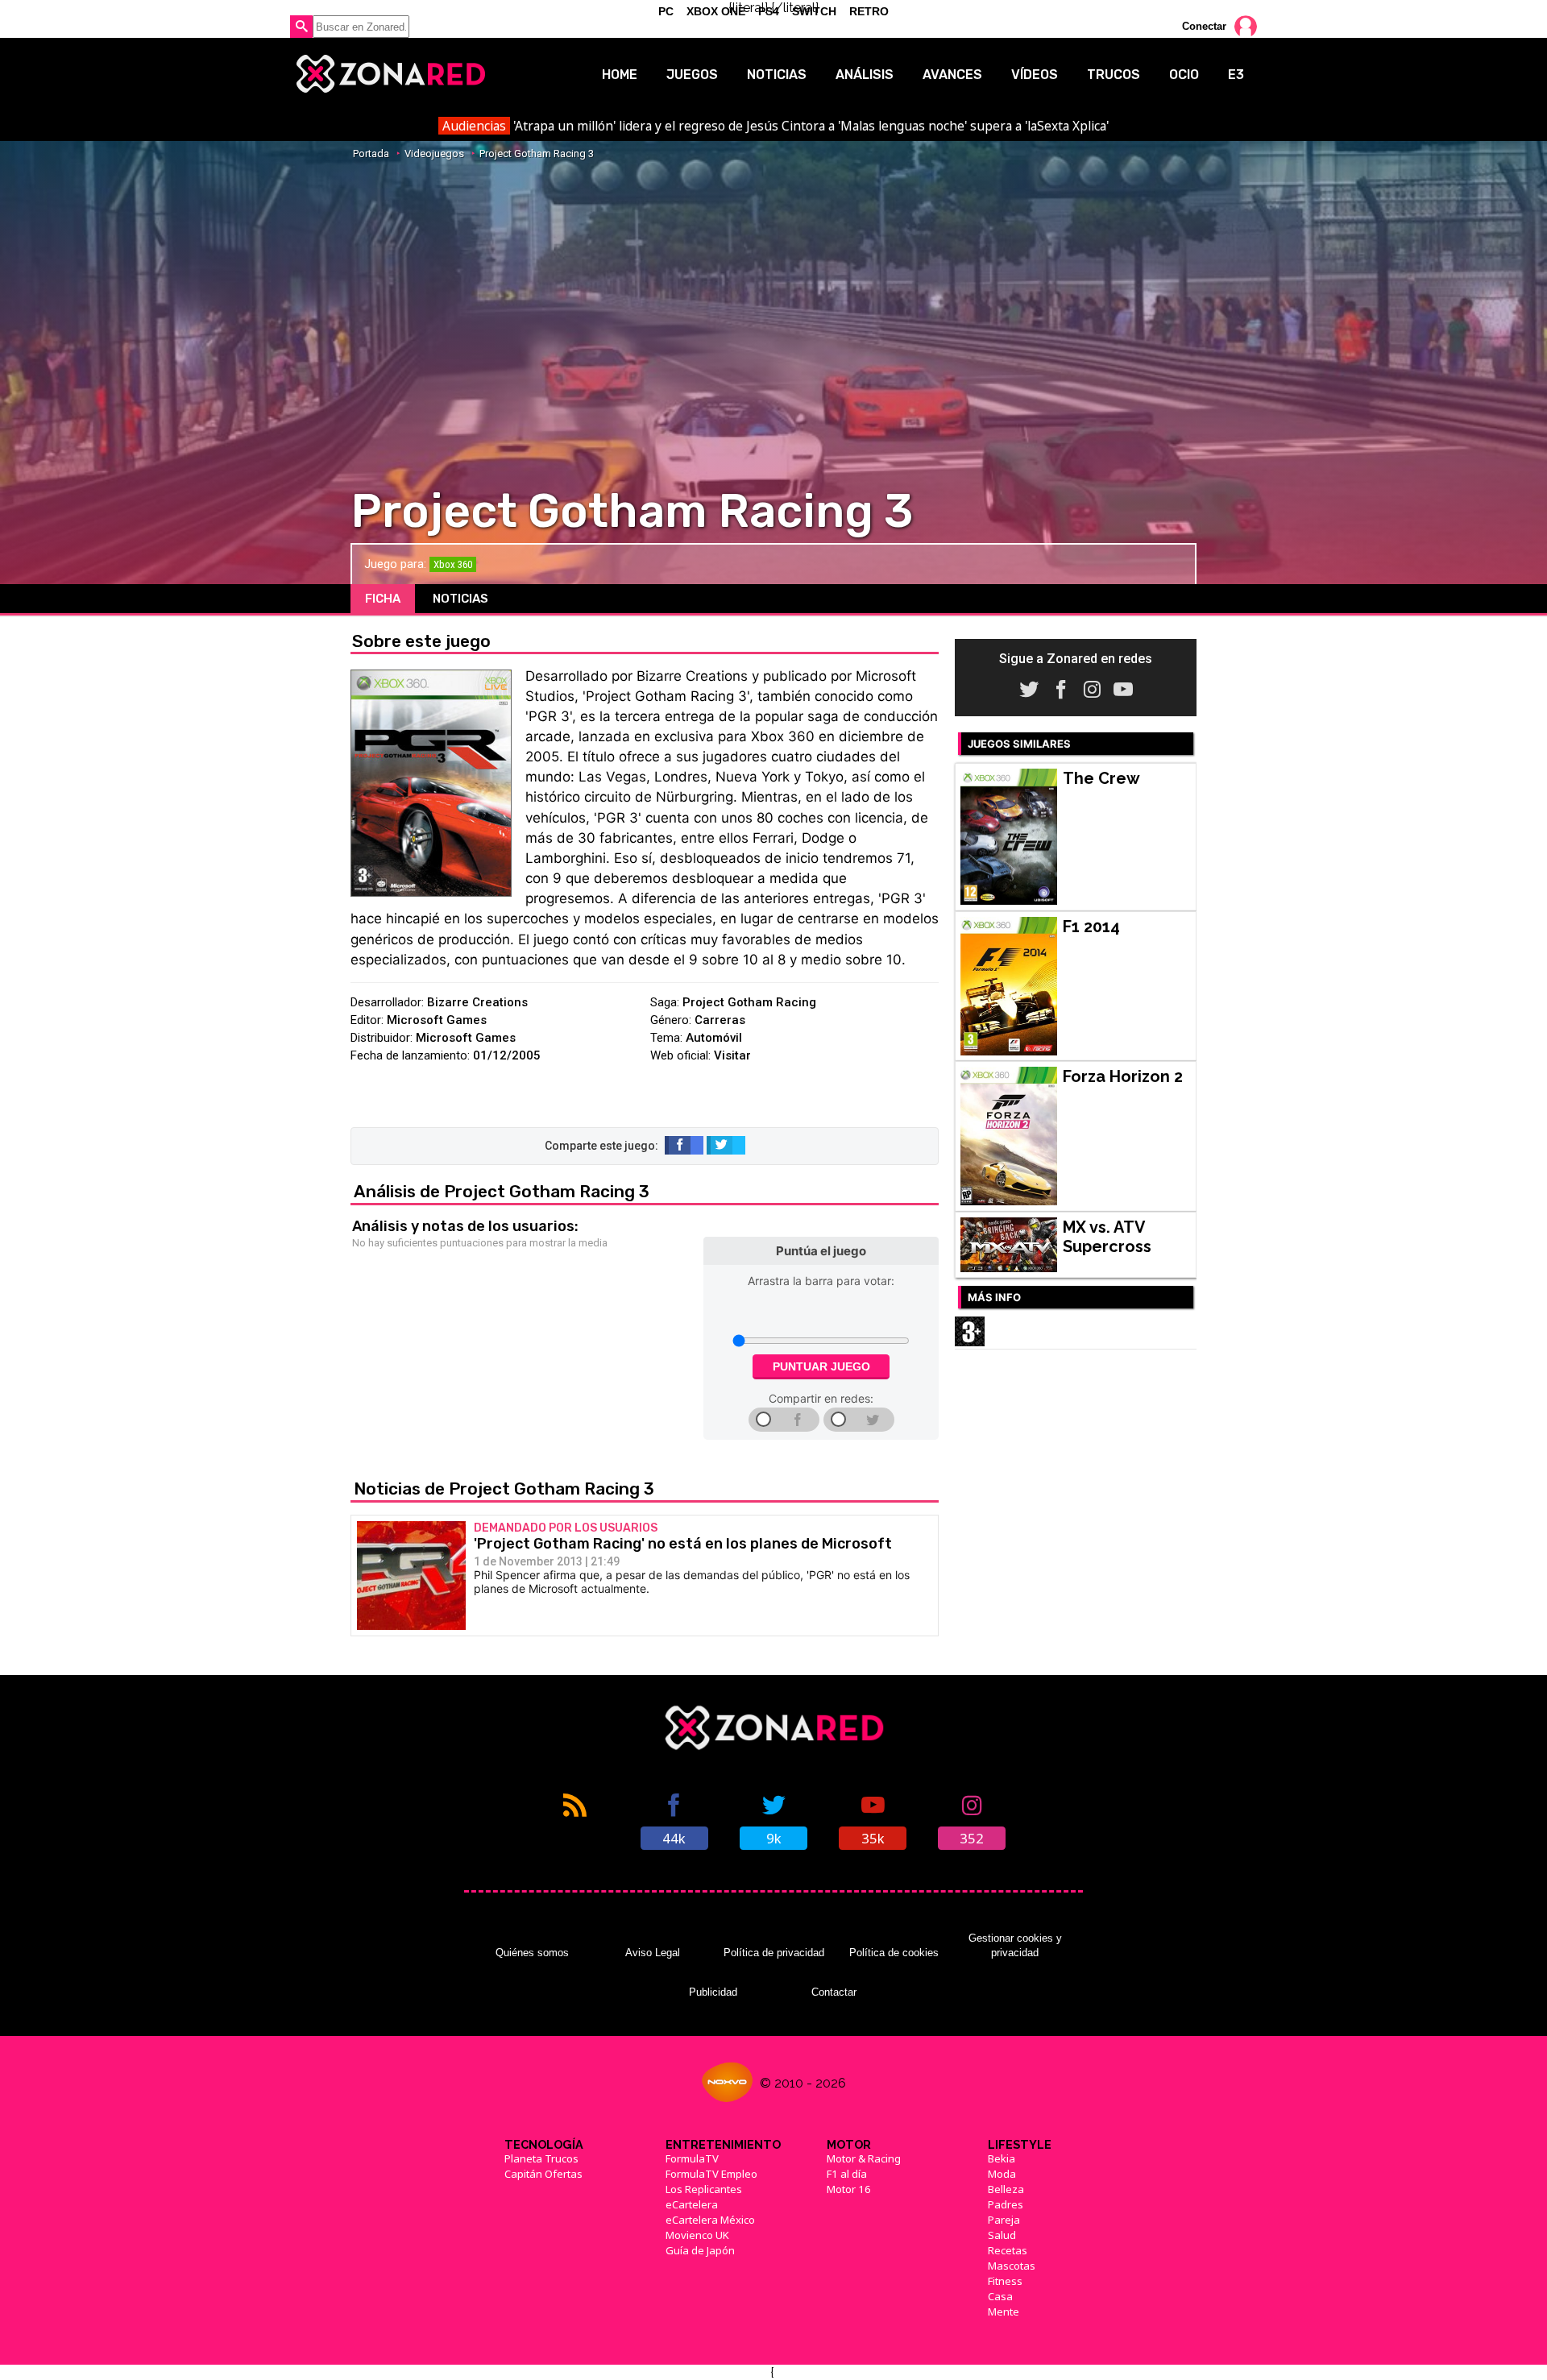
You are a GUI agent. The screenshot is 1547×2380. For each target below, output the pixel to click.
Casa (1000, 2296)
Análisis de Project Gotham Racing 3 (502, 1191)
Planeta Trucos (541, 2158)
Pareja (1004, 2220)
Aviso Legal (653, 1953)
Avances (952, 75)
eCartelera (692, 2204)
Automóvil (714, 1038)
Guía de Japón (700, 2250)
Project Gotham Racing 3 (537, 153)
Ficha (383, 599)
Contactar (834, 1992)
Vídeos (1035, 75)
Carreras (720, 1020)
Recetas (1008, 2250)
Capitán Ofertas (543, 2174)
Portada (371, 153)
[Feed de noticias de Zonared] (575, 1820)
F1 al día (847, 2174)
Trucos (1114, 75)
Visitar (732, 1055)
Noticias (777, 75)
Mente (1004, 2312)
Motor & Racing (864, 2158)
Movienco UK (697, 2235)
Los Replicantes (704, 2189)
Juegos (692, 75)
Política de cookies (894, 1953)
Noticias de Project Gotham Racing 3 (504, 1489)
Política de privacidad (774, 1953)
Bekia (1002, 2158)
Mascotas (1012, 2266)
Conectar (1204, 26)
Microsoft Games (437, 1020)
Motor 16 (849, 2189)
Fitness (1005, 2281)
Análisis (865, 75)
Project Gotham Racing (749, 1002)
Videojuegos (434, 153)
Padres (1006, 2204)
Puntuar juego (821, 1366)
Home (620, 75)
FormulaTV (692, 2158)
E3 (1236, 75)
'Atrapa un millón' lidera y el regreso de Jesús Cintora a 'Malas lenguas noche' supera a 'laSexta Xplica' (775, 126)
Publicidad (713, 1992)
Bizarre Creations (477, 1002)
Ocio (1184, 75)
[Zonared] (390, 74)
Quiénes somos (532, 1953)
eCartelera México (710, 2220)
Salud (1002, 2235)
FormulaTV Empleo (711, 2174)
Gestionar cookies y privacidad (1015, 1945)
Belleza (1006, 2189)
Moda (1002, 2174)
